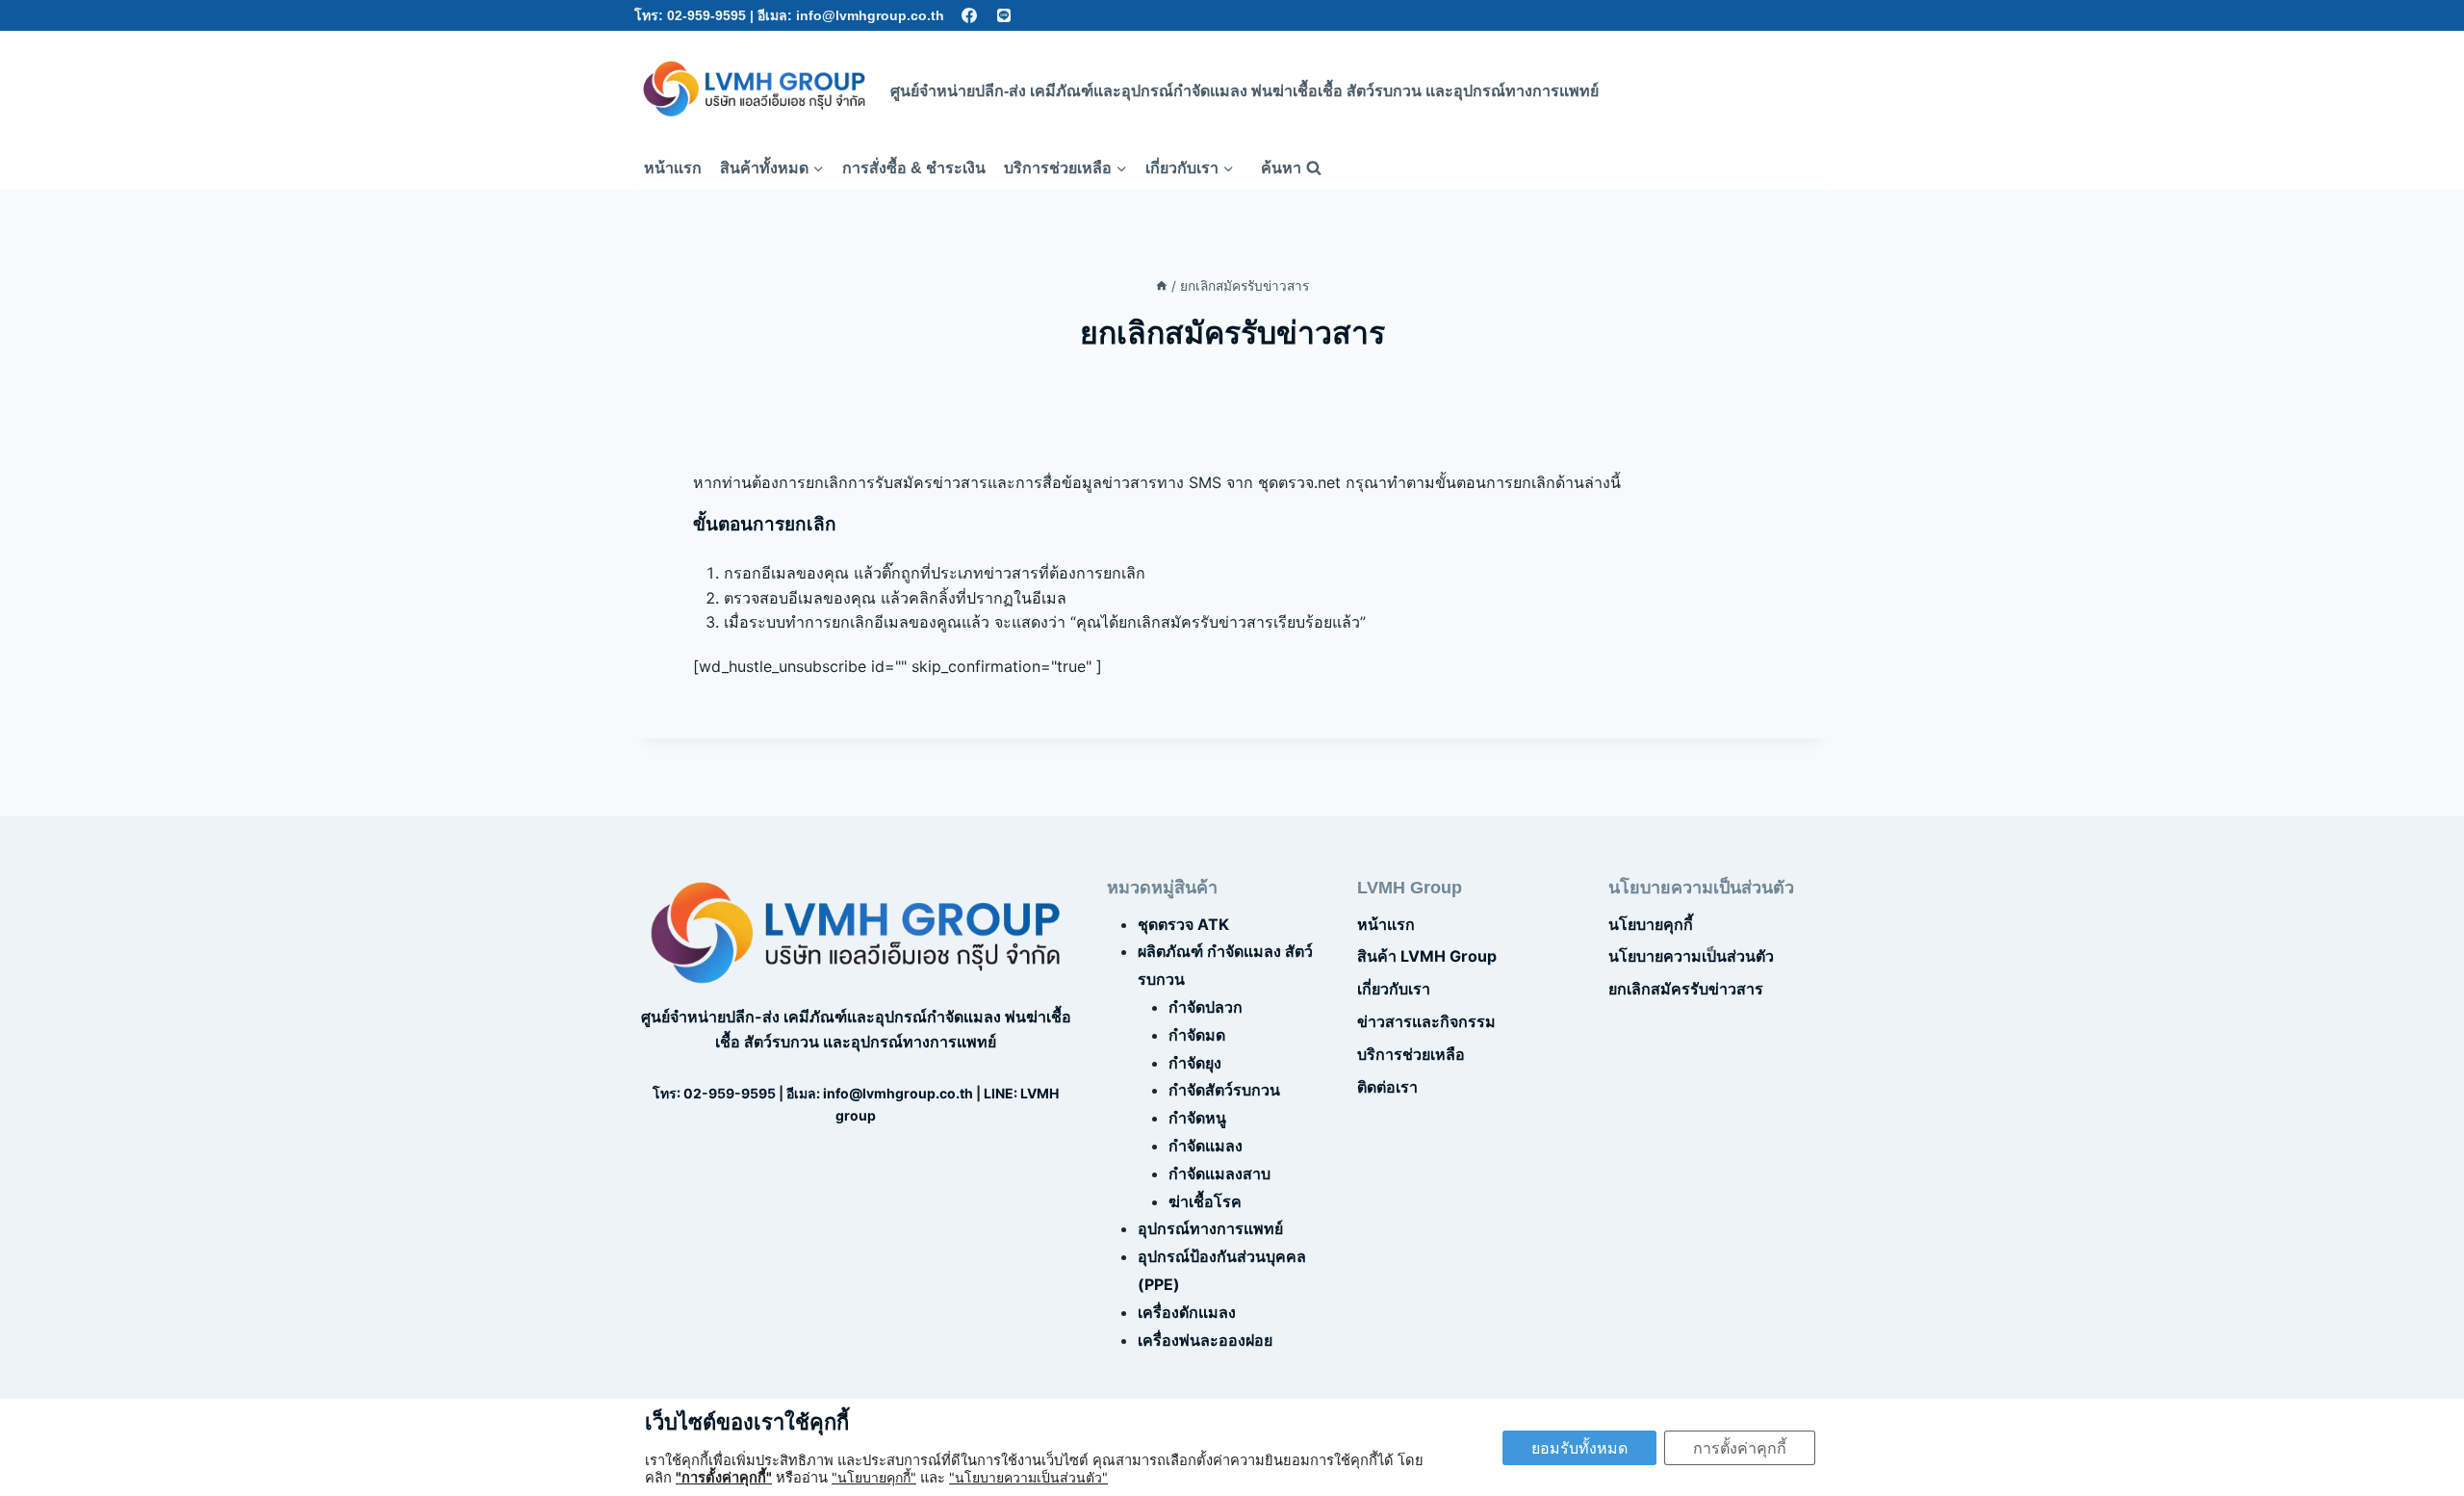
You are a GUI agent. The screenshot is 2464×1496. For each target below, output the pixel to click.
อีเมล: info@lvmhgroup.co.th (851, 15)
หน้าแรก (673, 168)
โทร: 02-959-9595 (690, 15)
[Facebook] (969, 15)
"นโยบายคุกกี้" (874, 1477)
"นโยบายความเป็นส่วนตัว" (1028, 1477)
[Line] (1005, 15)
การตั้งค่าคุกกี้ (1740, 1448)
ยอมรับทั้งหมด (1579, 1448)
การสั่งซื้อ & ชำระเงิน (914, 168)
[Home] (1162, 286)
